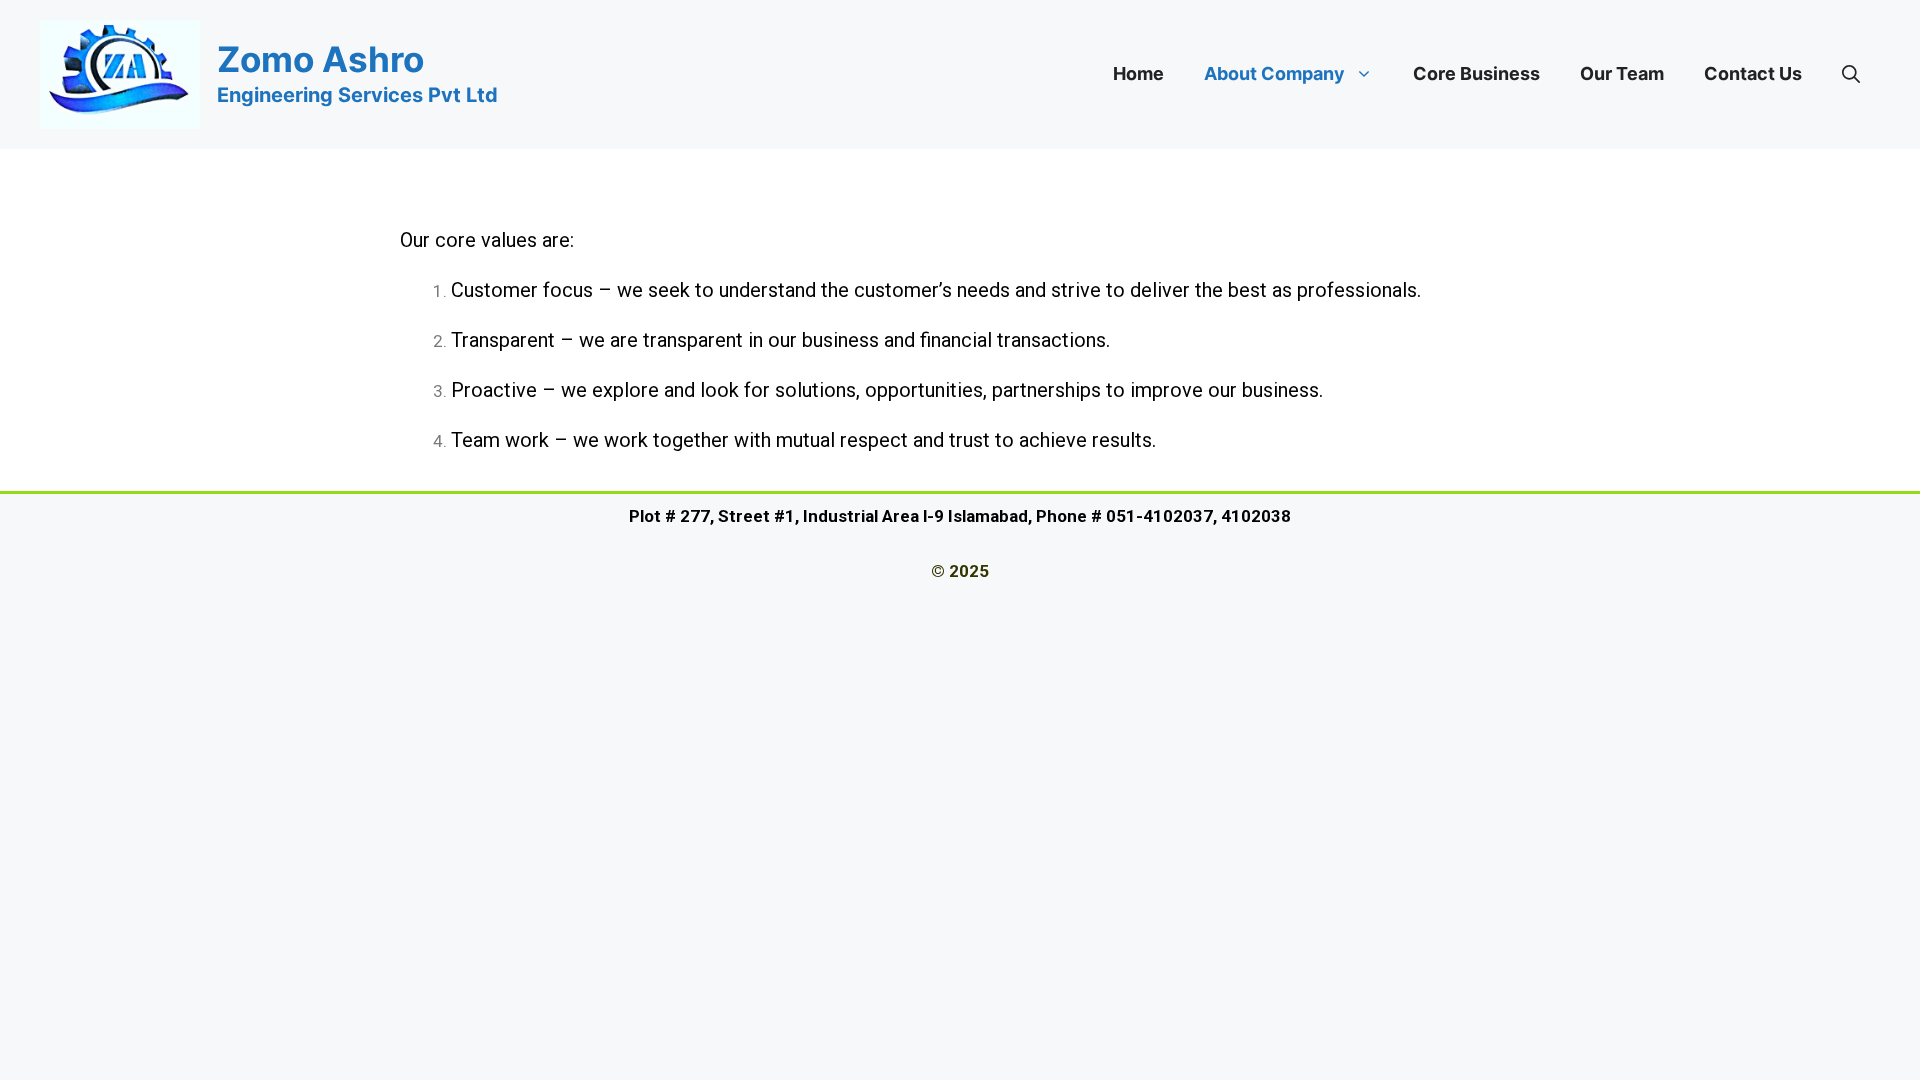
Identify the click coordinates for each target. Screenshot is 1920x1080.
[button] (1851, 74)
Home (1138, 73)
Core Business (1476, 73)
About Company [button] (1274, 73)
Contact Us (1753, 73)
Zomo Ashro (320, 59)
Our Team (1622, 73)
